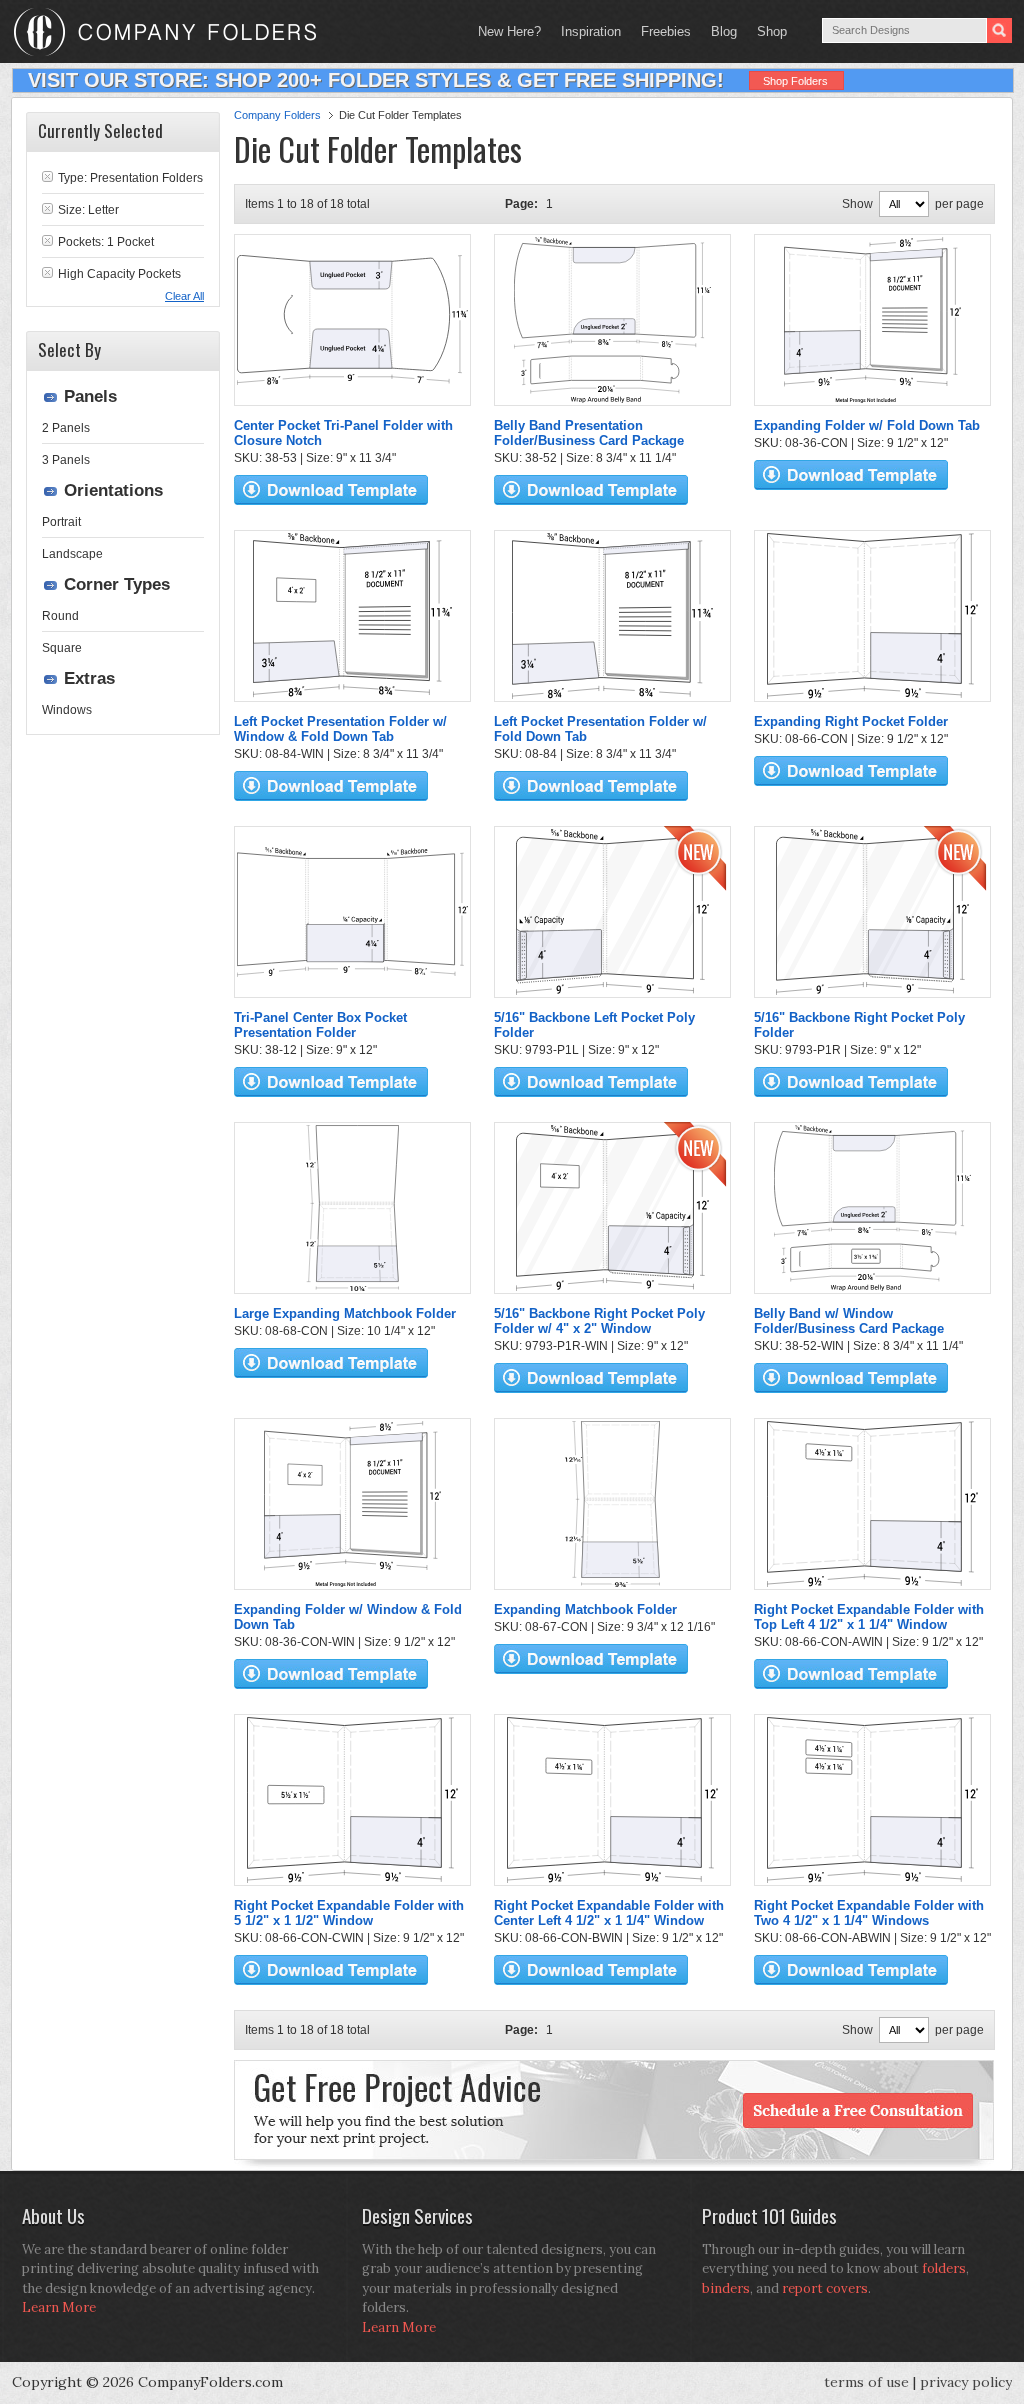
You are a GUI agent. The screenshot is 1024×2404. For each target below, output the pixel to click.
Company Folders (277, 115)
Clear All (184, 296)
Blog (724, 31)
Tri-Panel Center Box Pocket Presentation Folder (320, 1025)
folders (944, 2268)
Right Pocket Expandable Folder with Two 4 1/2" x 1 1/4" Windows (869, 1913)
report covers (825, 2288)
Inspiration (591, 31)
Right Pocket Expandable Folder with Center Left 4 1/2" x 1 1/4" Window (609, 1913)
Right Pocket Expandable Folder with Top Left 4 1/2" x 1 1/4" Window (869, 1617)
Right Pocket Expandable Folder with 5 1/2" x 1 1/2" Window (349, 1913)
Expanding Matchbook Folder (585, 1609)
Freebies (661, 31)
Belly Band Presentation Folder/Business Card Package (589, 433)
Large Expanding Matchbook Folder (345, 1313)
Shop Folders (795, 81)
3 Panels (66, 460)
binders (726, 2288)
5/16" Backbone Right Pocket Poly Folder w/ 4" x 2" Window (599, 1321)
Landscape (72, 554)
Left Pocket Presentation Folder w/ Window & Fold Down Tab (340, 729)
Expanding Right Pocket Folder (851, 721)
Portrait (61, 522)
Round (60, 616)
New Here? (509, 31)
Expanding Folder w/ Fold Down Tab (867, 425)
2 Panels (66, 428)
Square (62, 648)
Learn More (59, 2307)
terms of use (866, 2382)
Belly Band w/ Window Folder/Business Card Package (849, 1321)
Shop (767, 31)
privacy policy (966, 2382)
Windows (67, 710)
